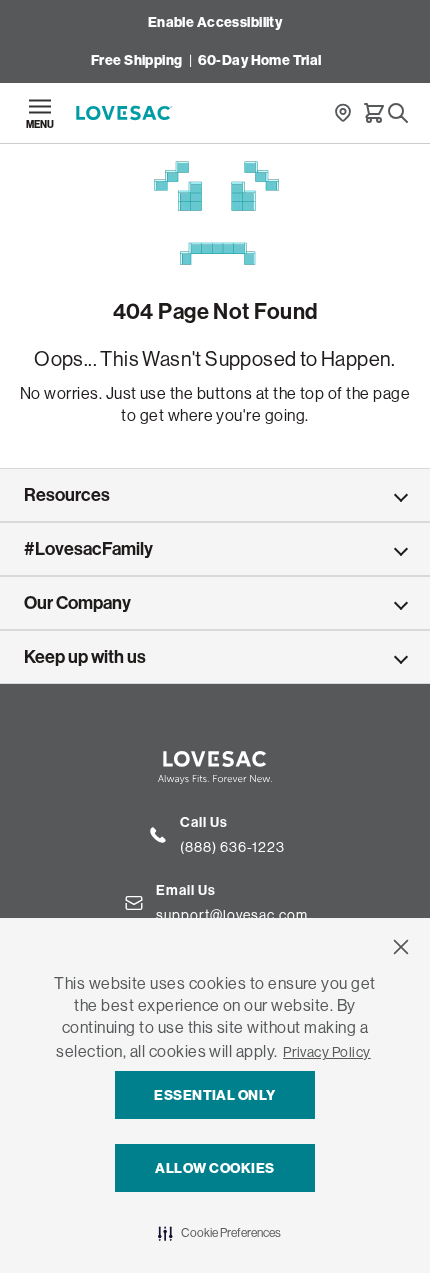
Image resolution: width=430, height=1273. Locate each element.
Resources (67, 495)
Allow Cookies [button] (214, 1168)
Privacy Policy (327, 1052)
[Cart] (374, 113)
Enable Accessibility (215, 22)
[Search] (398, 113)
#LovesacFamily (88, 549)
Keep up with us (85, 657)
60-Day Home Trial (260, 60)
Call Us (204, 822)
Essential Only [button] (215, 1095)
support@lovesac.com (232, 915)
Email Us (186, 890)
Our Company (77, 603)
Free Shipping (136, 60)
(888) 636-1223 (232, 847)
